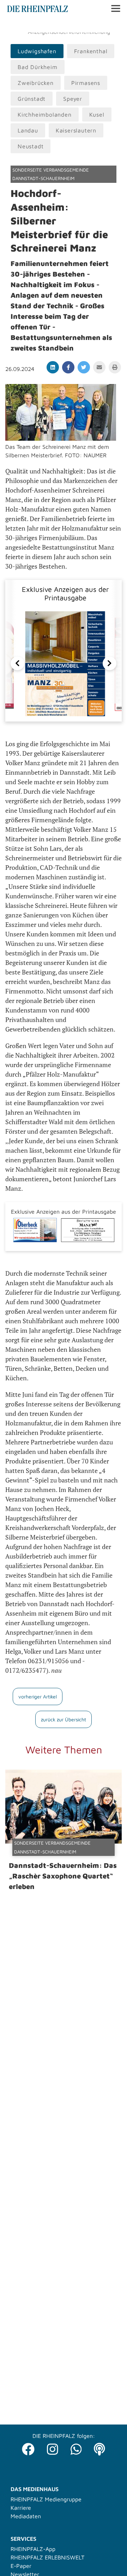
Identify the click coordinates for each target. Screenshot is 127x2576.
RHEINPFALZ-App (33, 2549)
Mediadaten (26, 2516)
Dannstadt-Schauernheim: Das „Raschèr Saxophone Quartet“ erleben (63, 1876)
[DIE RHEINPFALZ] (38, 10)
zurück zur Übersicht (64, 1719)
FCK (114, 25)
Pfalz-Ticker (42, 25)
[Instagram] (53, 2447)
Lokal (15, 25)
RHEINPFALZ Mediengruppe (46, 2499)
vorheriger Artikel (38, 1696)
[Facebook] (28, 2447)
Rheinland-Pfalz (84, 25)
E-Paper (21, 2566)
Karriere (21, 2508)
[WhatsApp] (76, 2447)
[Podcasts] (99, 2447)
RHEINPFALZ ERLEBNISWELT (47, 2557)
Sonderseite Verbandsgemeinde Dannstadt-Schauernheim (51, 174)
